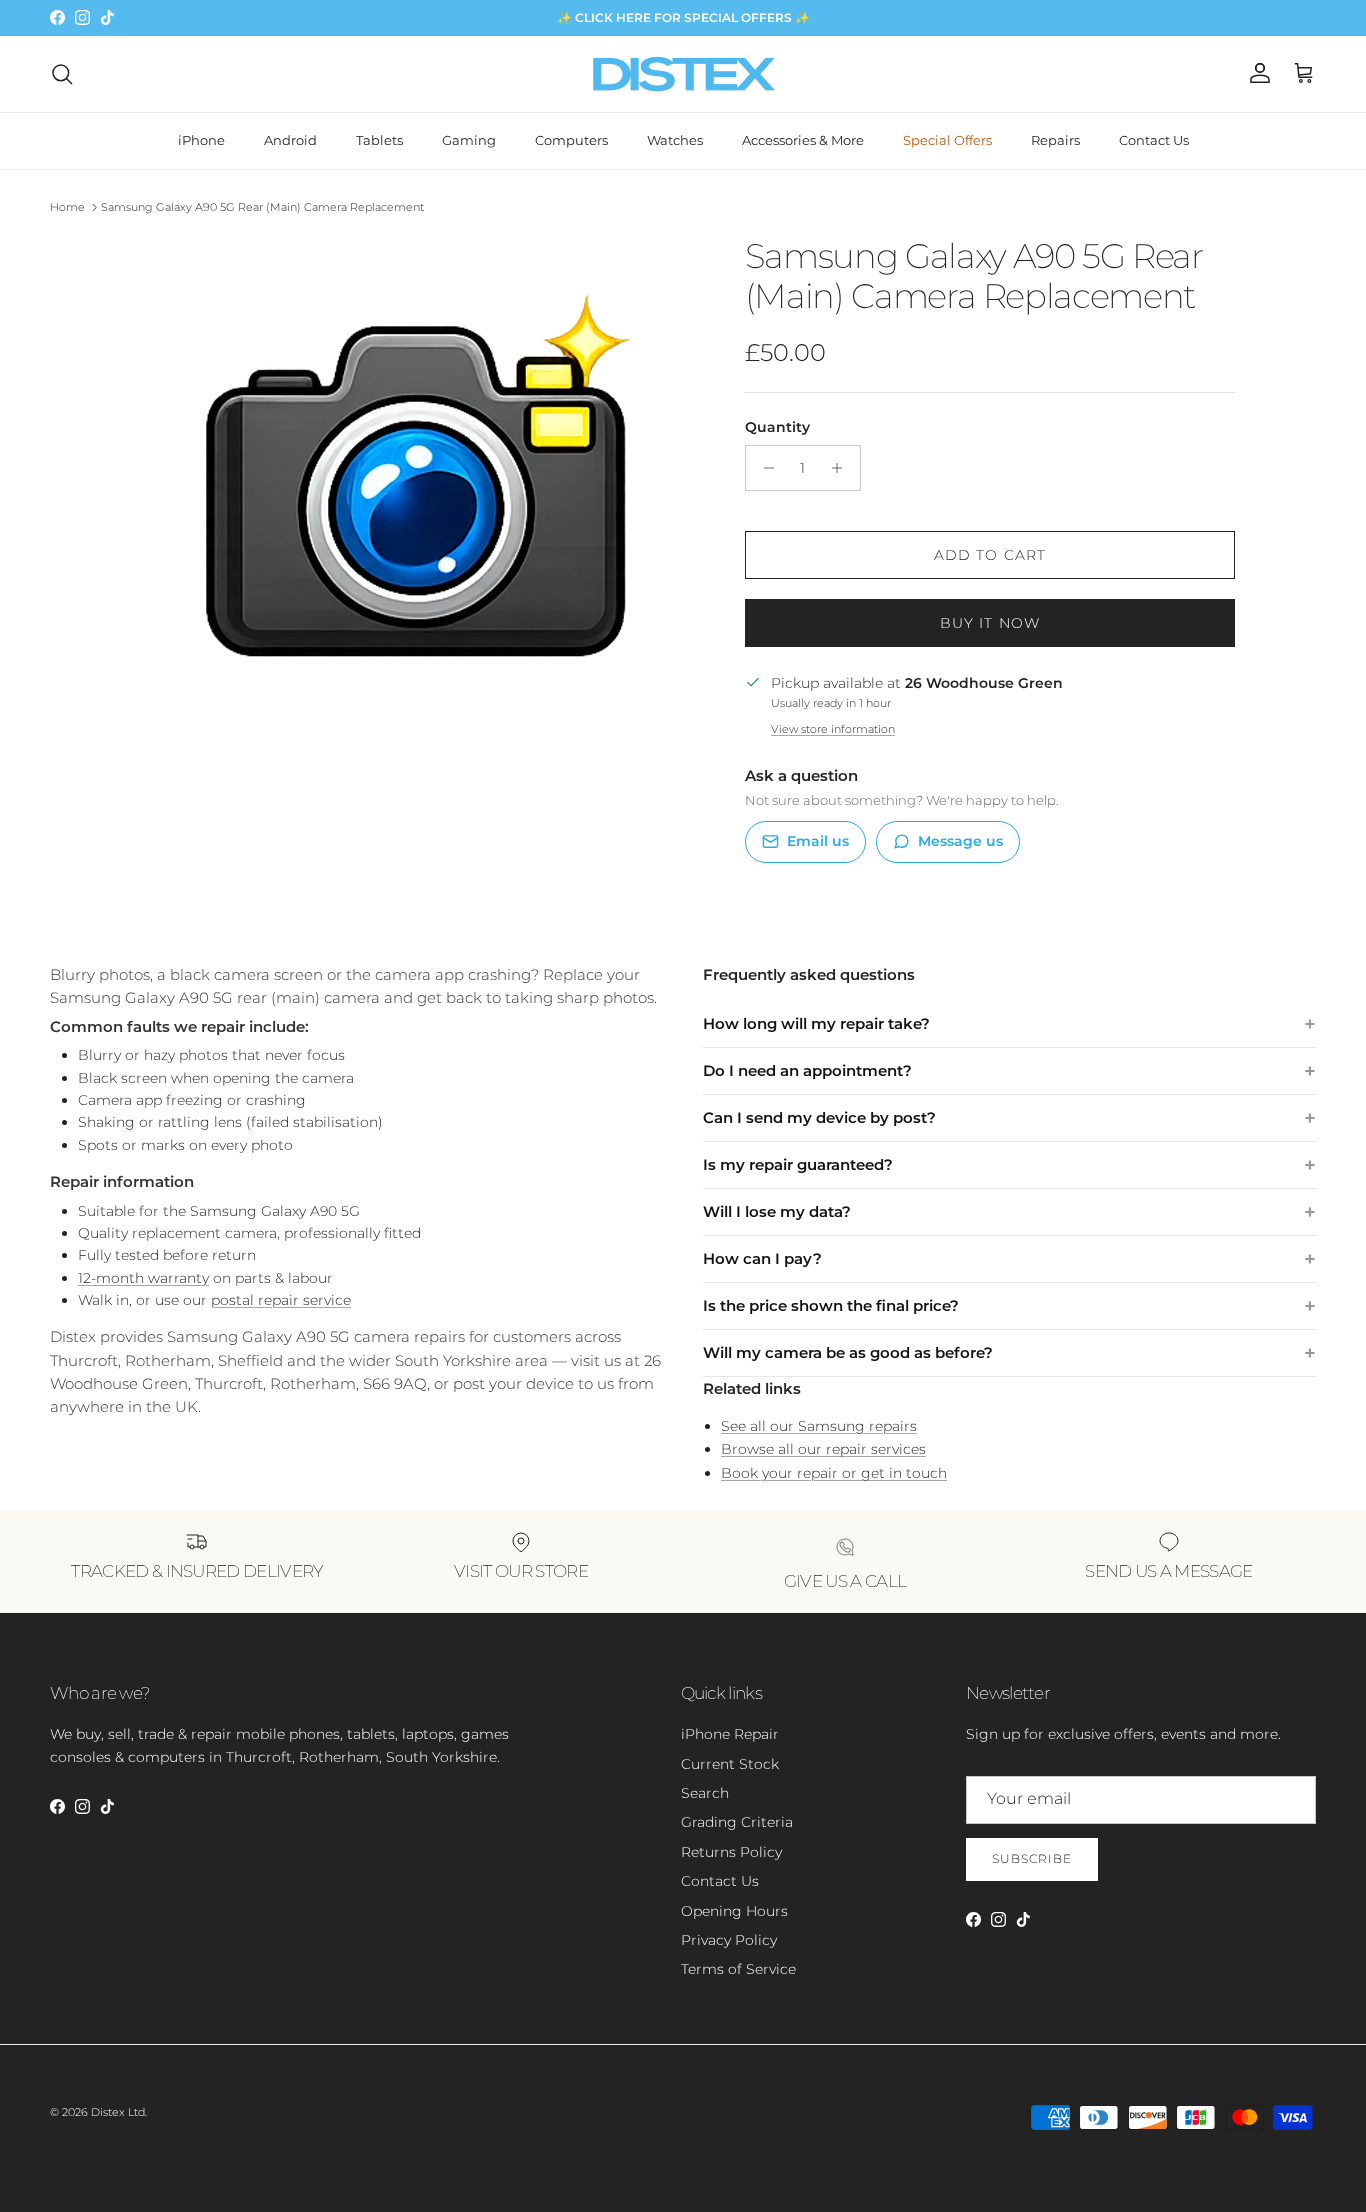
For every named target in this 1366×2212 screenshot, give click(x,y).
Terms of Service (738, 1969)
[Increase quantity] (842, 468)
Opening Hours (734, 1911)
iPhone (201, 140)
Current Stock (730, 1764)
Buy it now (990, 623)
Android (290, 140)
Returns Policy (731, 1852)
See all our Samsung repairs (819, 1426)
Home (67, 207)
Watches (675, 140)
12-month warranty (143, 1278)
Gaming (469, 140)
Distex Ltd (118, 2112)
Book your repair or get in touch (834, 1473)
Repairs (1055, 140)
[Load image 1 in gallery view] (416, 486)
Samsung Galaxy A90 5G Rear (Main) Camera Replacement (262, 207)
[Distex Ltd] (683, 74)
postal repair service (281, 1300)
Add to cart (990, 555)
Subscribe (1032, 1858)
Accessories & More (803, 140)
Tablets (379, 140)
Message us (960, 841)
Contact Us (1154, 140)
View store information (833, 729)
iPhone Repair (730, 1734)
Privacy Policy (729, 1940)
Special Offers (947, 140)
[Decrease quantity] (763, 468)
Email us (818, 841)
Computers (571, 140)
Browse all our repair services (823, 1449)
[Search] (62, 74)
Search (705, 1793)
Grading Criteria (737, 1822)
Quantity (777, 427)
